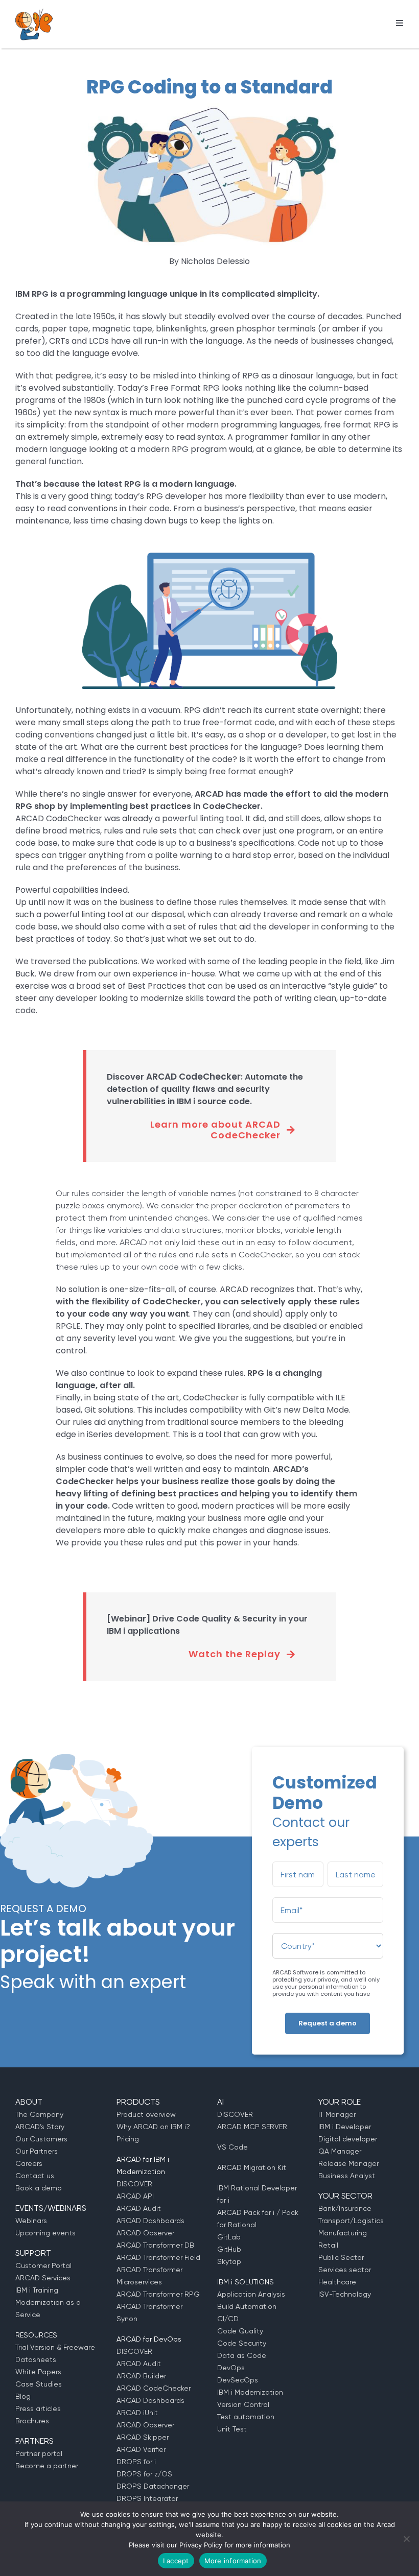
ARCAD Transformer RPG (158, 2294)
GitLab (229, 2237)
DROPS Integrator (147, 2498)
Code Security (242, 2343)
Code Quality (240, 2331)
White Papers (38, 2372)
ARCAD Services (43, 2278)
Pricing (128, 2139)
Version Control (243, 2404)
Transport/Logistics (351, 2221)
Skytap (229, 2261)
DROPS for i (136, 2462)
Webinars (31, 2221)
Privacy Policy (201, 2545)
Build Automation (247, 2306)
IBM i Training (37, 2290)
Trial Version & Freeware (55, 2347)
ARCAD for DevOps (149, 2339)
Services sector (345, 2270)
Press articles (38, 2408)
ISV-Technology (345, 2294)
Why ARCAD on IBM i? (153, 2127)
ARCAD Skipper (143, 2437)
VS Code (232, 2147)
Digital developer (348, 2139)
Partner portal (39, 2453)
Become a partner (47, 2466)
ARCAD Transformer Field (158, 2257)
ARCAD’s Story (40, 2127)
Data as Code (242, 2355)
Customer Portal (43, 2265)
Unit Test (232, 2429)
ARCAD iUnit (137, 2413)
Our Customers (41, 2139)
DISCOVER (134, 2184)
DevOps (231, 2368)
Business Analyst (347, 2176)
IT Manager (337, 2114)
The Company (39, 2114)
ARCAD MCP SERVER (252, 2127)
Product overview (146, 2114)
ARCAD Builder (141, 2376)
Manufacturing (343, 2233)
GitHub (229, 2249)
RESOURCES (36, 2335)
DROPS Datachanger (153, 2486)
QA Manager (340, 2151)
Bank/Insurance (345, 2208)
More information (233, 2561)
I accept (176, 2561)
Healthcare (337, 2282)
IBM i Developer (345, 2127)
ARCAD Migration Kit (252, 2167)
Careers (29, 2163)
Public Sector (341, 2257)
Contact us (35, 2176)
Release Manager (348, 2163)
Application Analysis (251, 2294)
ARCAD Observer (145, 2233)
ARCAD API (135, 2196)
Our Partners (37, 2151)
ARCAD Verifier (141, 2449)
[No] (406, 2539)
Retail (328, 2245)
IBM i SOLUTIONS (246, 2282)
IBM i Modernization (250, 2392)
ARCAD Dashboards (150, 2221)
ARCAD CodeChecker (154, 2388)
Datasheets (36, 2359)
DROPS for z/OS (144, 2474)
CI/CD (228, 2319)
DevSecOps (238, 2380)
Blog (23, 2396)
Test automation (246, 2417)
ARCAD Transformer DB (155, 2245)
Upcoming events (45, 2233)
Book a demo (39, 2188)
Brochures (32, 2421)
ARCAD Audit (139, 2208)
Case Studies (39, 2384)
